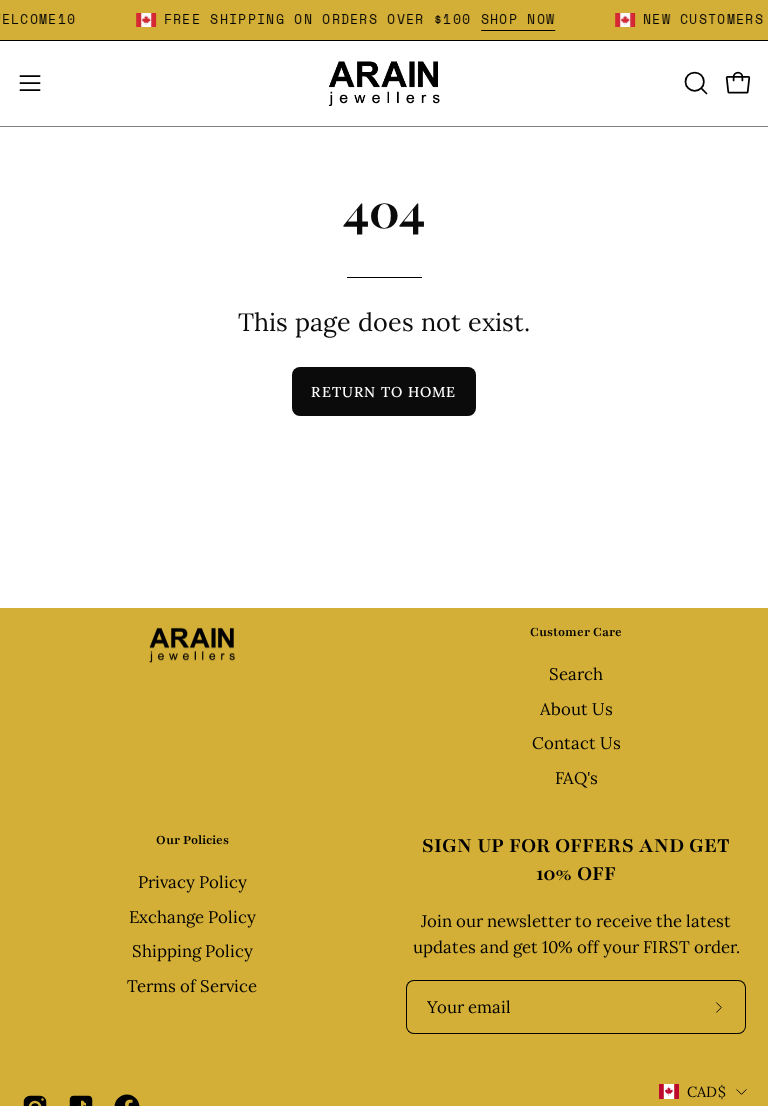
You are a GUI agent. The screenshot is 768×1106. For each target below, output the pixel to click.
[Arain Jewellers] (384, 83)
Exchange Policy (192, 917)
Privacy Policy (192, 882)
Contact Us (576, 744)
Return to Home (383, 392)
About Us (576, 709)
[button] (694, 83)
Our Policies (192, 840)
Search (576, 674)
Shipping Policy (192, 951)
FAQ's (576, 778)
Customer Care (576, 632)
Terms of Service (192, 986)
